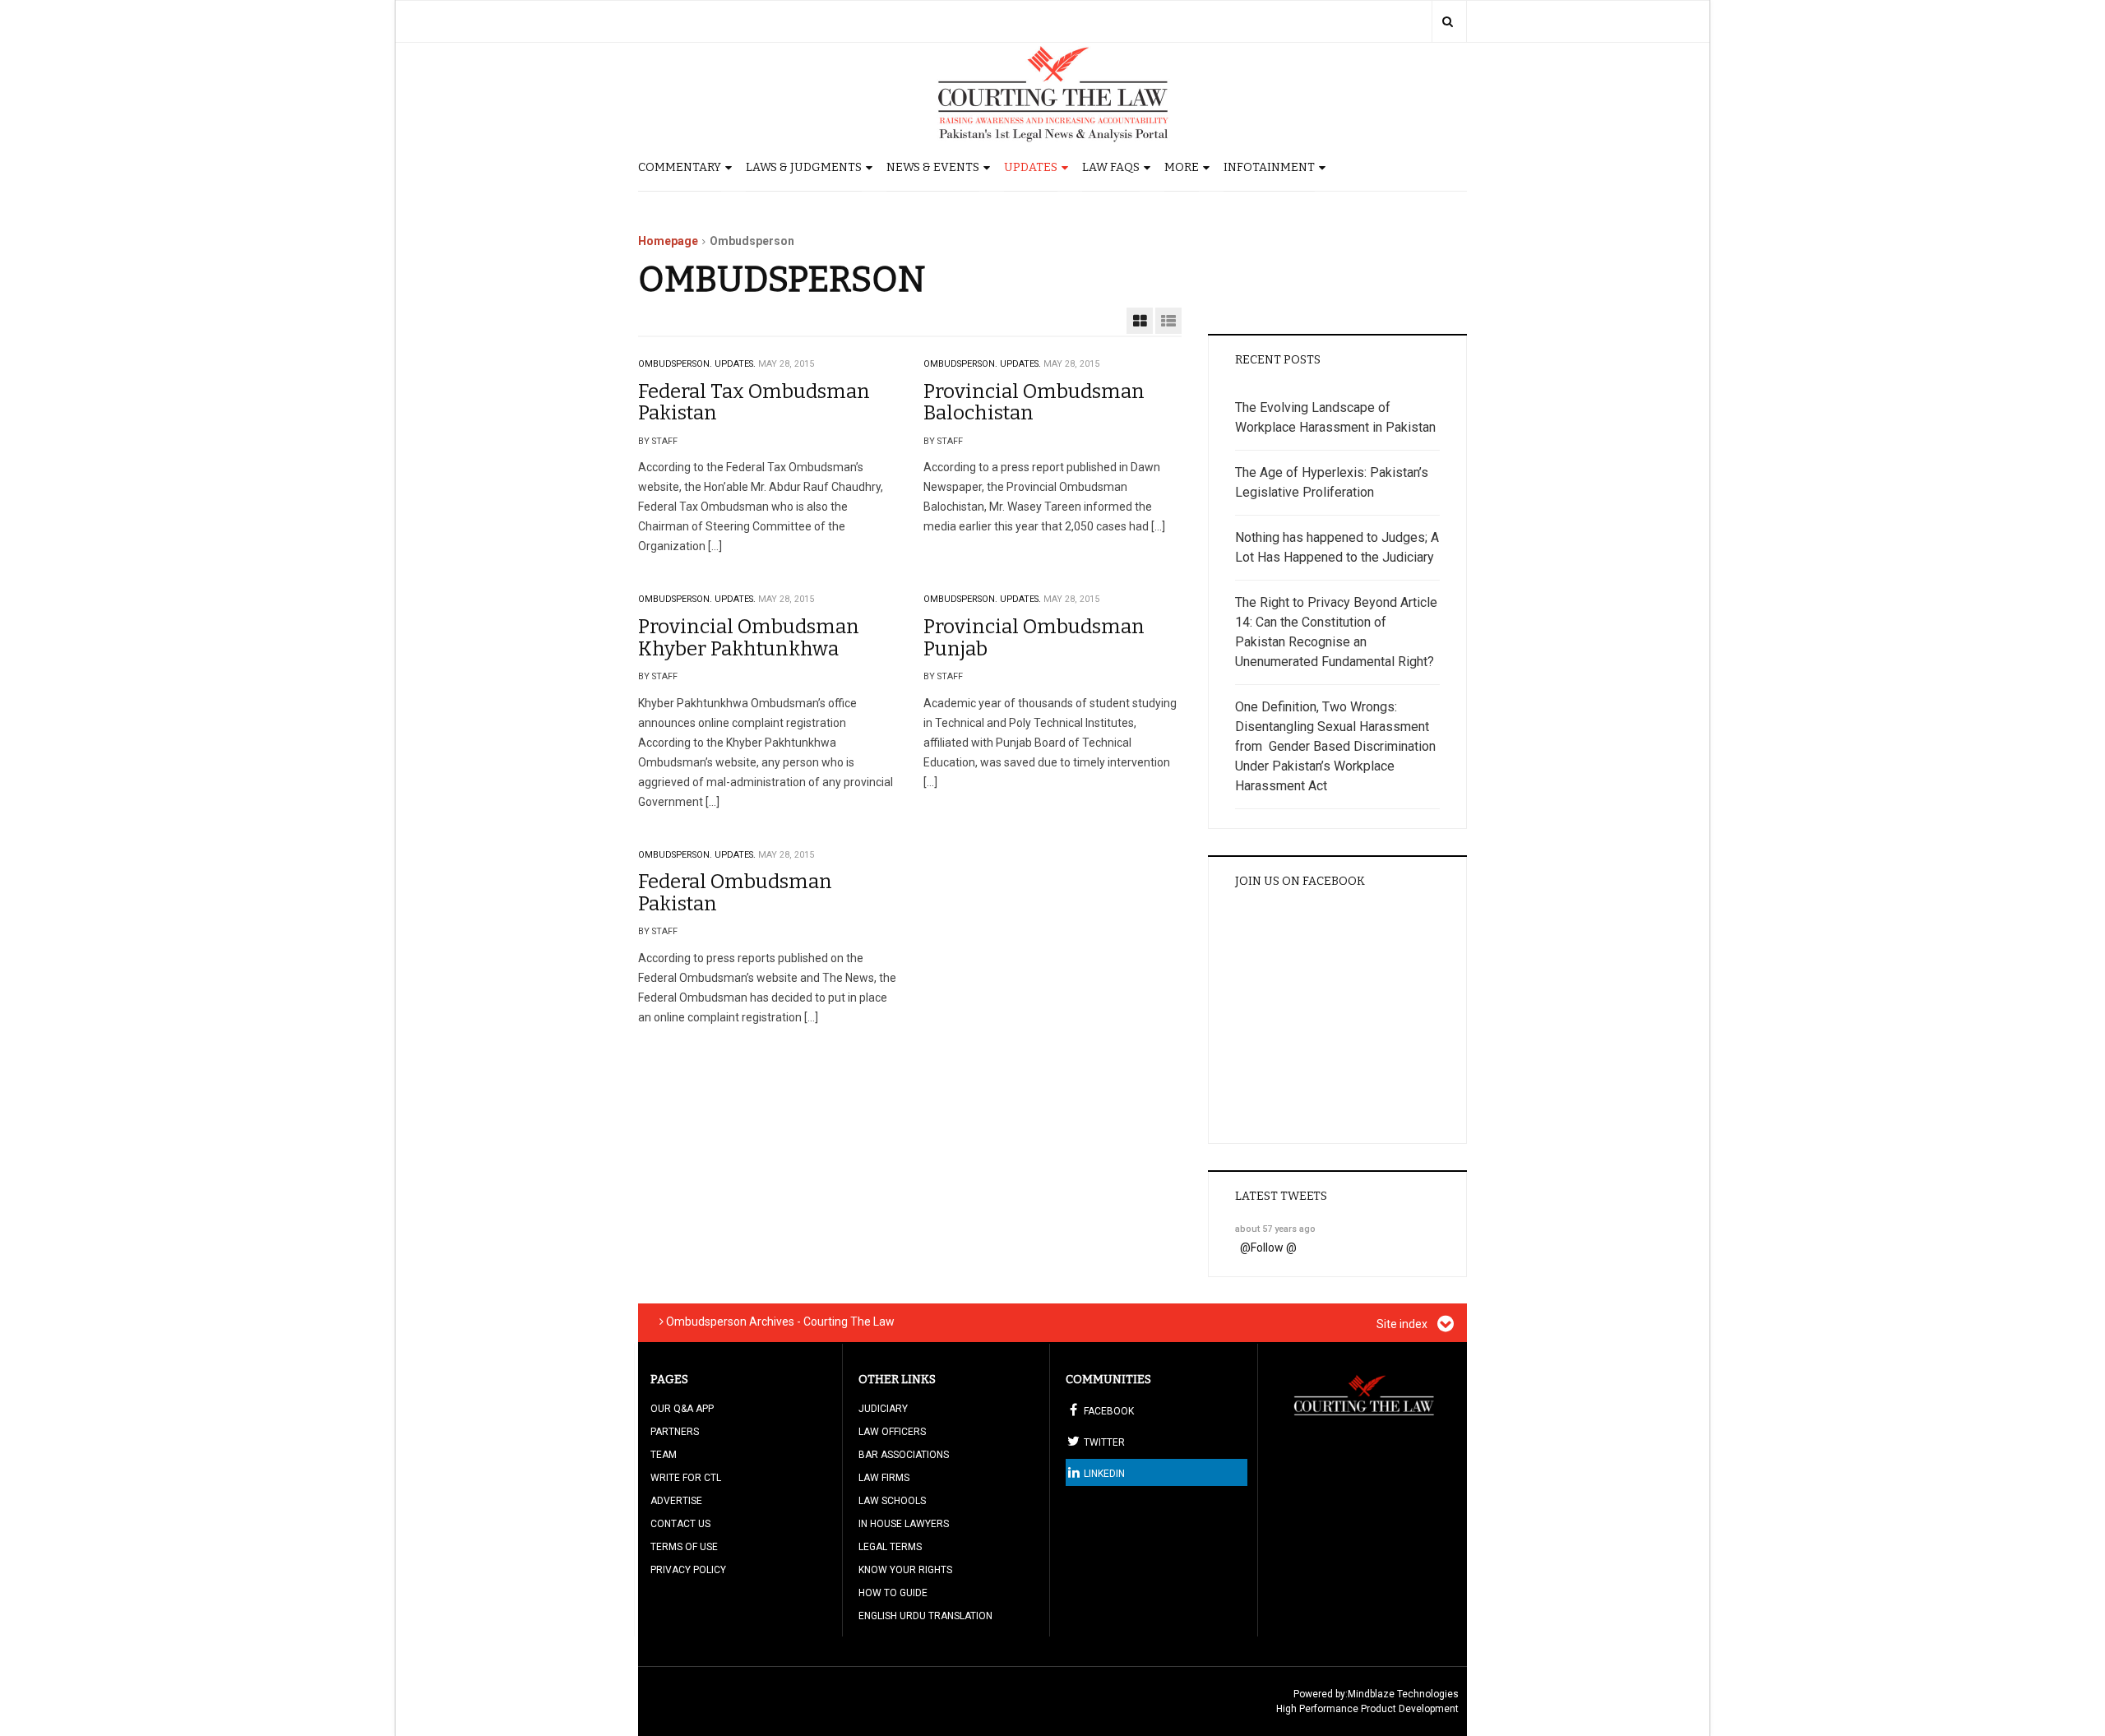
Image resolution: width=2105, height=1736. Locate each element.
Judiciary (883, 1409)
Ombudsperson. (675, 364)
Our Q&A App (682, 1409)
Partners (675, 1432)
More (1182, 167)
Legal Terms (890, 1547)
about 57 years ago (1275, 1229)
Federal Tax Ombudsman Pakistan (754, 402)
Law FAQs (1111, 167)
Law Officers (892, 1432)
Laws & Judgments (804, 167)
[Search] (1448, 21)
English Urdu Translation (925, 1616)
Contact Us (680, 1524)
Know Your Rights (905, 1570)
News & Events (933, 167)
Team (664, 1455)
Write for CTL (686, 1478)
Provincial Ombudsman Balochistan (1034, 402)
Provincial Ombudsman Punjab (1034, 637)
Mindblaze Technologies (1403, 1694)
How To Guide (893, 1593)
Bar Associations (904, 1455)
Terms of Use (684, 1547)
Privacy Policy (688, 1570)
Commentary (680, 167)
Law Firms (884, 1478)
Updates (1031, 167)
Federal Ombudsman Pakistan (735, 892)
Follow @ (1274, 1248)
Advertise (676, 1501)
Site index (1403, 1324)
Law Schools (892, 1501)
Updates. (735, 364)
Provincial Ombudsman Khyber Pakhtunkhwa (749, 637)
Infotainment (1269, 167)
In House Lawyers (904, 1524)
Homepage (668, 241)
